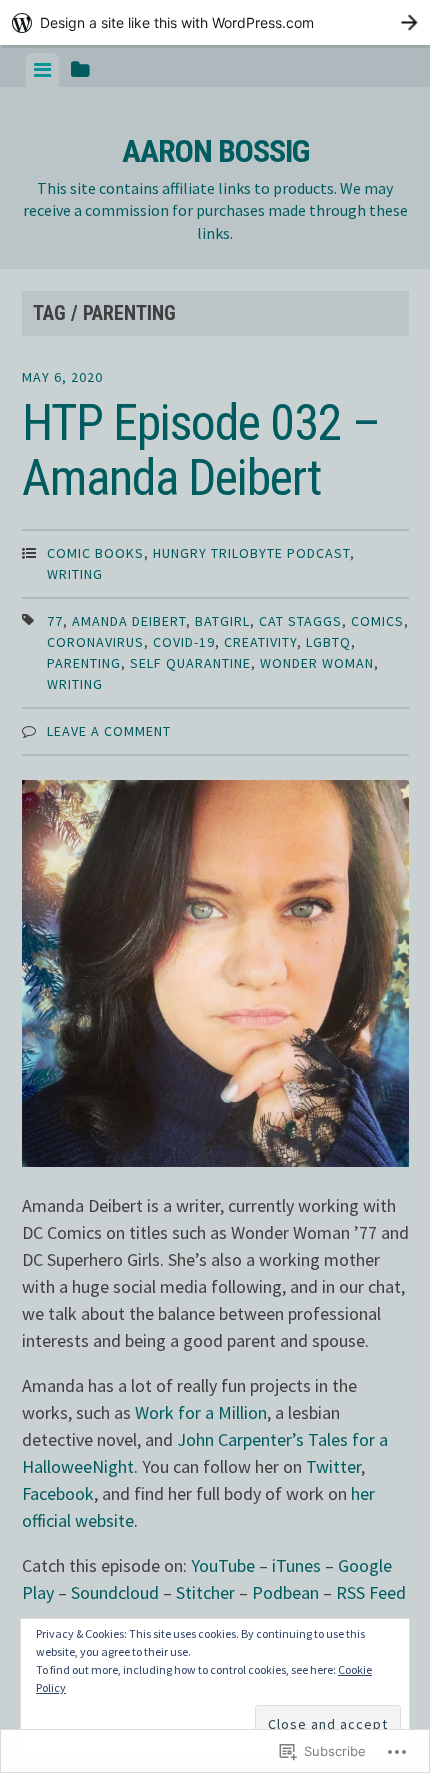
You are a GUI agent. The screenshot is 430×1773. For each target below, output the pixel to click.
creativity (260, 642)
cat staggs (300, 621)
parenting (84, 663)
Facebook (58, 1493)
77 (55, 621)
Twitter (333, 1466)
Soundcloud (115, 1592)
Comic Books (95, 553)
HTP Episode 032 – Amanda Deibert (201, 450)
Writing (75, 574)
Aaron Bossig (215, 151)
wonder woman (317, 663)
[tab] (42, 70)
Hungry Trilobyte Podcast (251, 553)
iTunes (296, 1565)
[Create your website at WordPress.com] (215, 22)
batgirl (222, 621)
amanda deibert (129, 621)
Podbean (285, 1592)
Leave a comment (109, 731)
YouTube (223, 1565)
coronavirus (95, 642)
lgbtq (328, 642)
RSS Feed (371, 1592)
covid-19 (184, 642)
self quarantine (190, 663)
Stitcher (205, 1592)
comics (377, 621)
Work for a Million (201, 1412)
